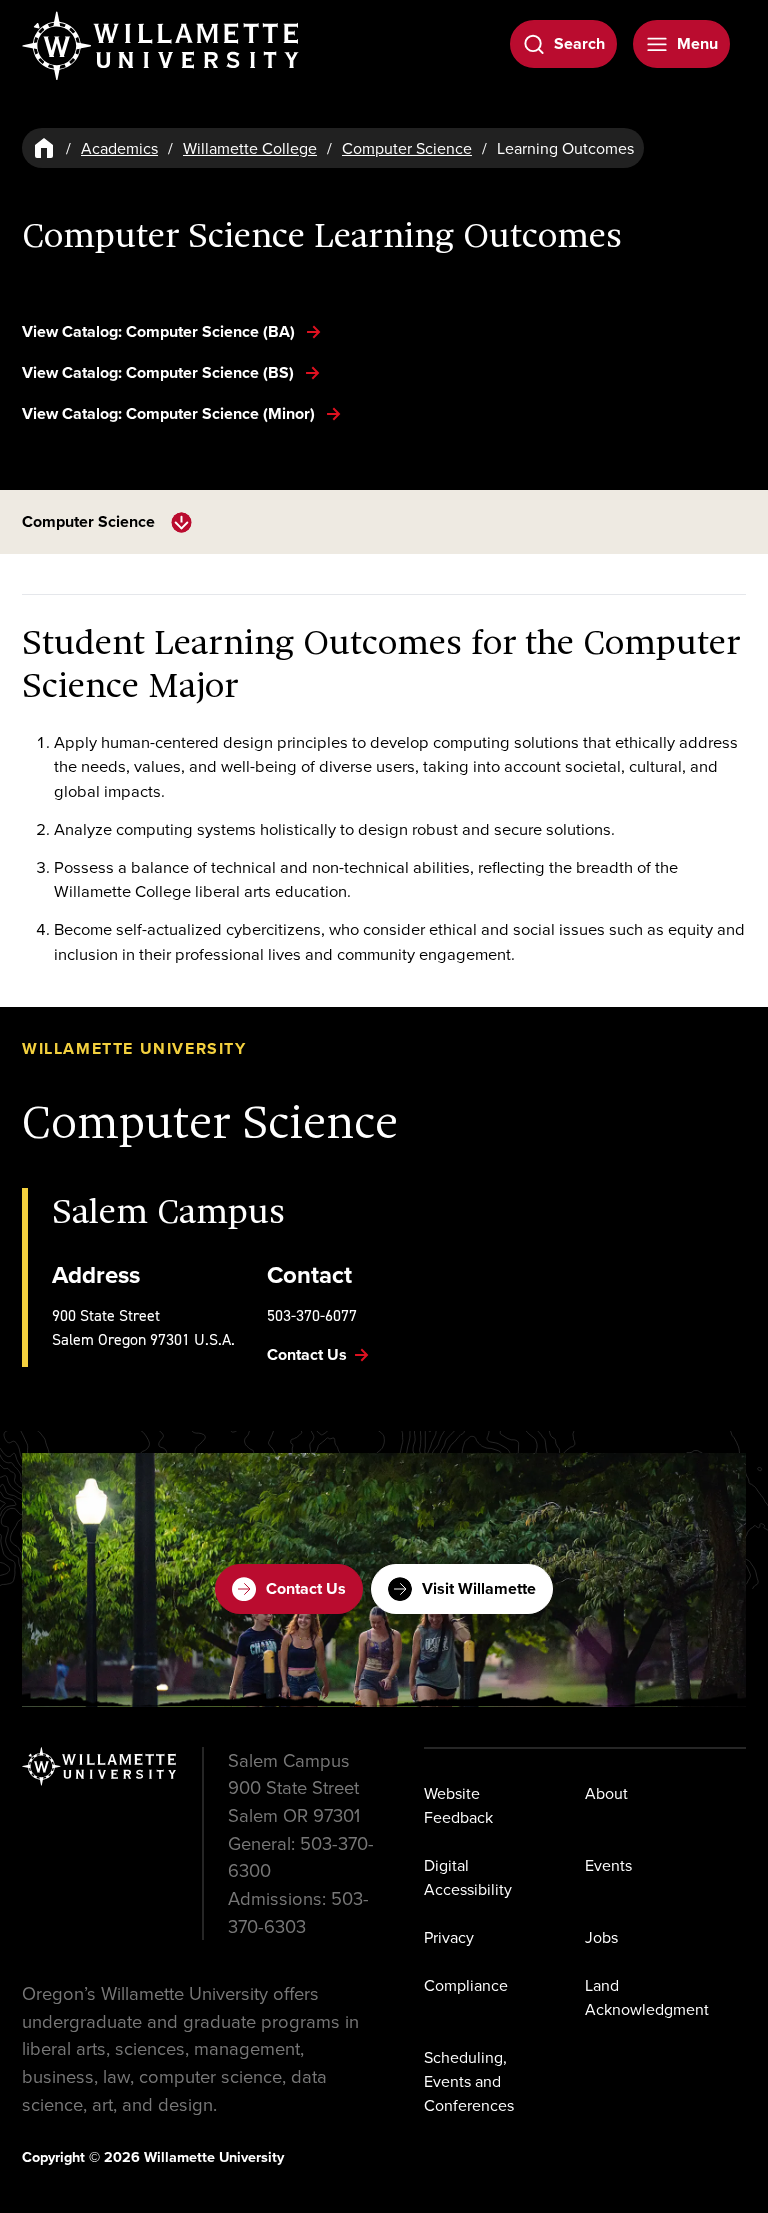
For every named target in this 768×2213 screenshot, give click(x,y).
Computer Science (407, 148)
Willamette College (250, 148)
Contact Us (306, 1588)
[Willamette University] (162, 46)
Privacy (449, 1937)
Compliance (466, 1985)
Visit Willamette (479, 1588)
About (606, 1793)
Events (608, 1865)
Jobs (601, 1937)
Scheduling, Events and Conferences (469, 2081)
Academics (119, 148)
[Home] (44, 148)
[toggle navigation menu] (181, 522)
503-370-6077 (312, 1315)
